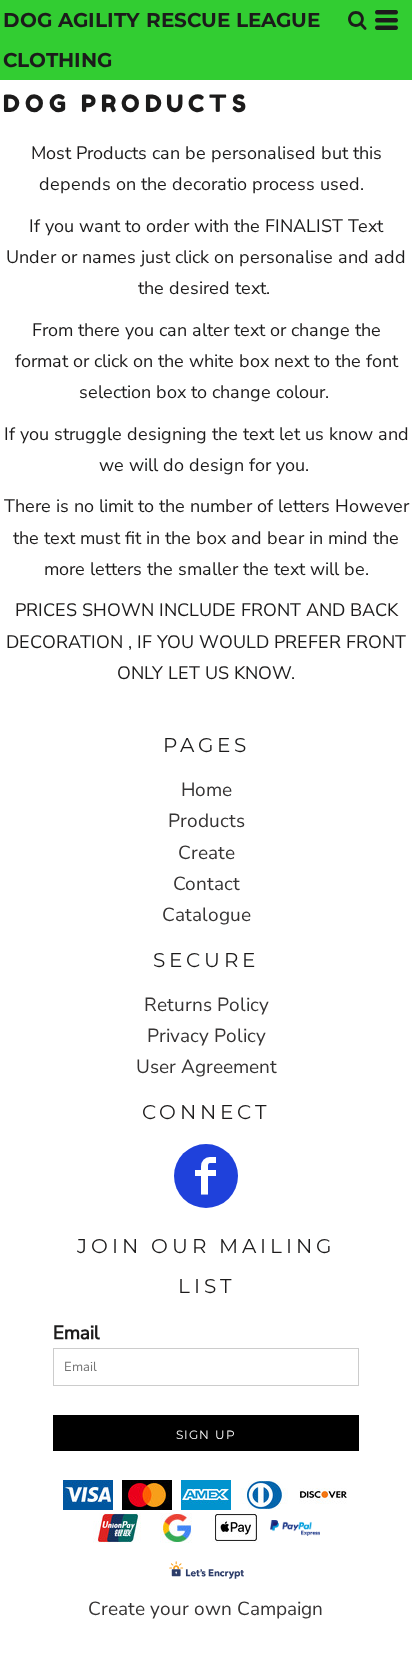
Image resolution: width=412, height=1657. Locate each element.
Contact (206, 884)
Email (76, 1333)
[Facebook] (206, 1176)
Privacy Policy (206, 1036)
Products (206, 821)
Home (206, 790)
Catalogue (206, 915)
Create (206, 853)
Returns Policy (206, 1005)
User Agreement (206, 1067)
